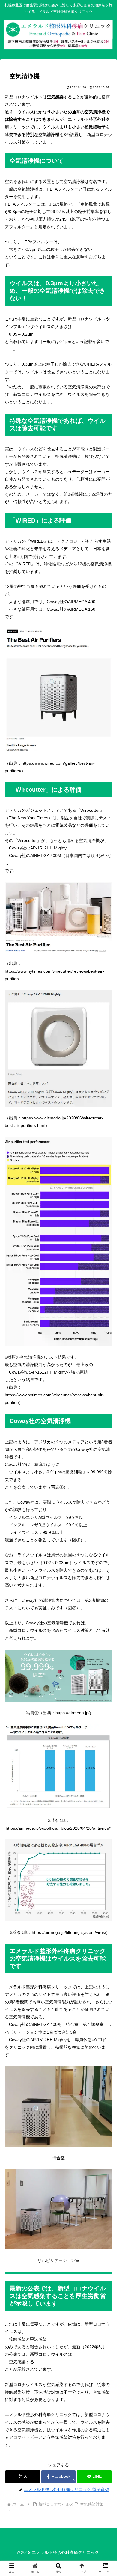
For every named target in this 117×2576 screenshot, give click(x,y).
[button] (105, 1487)
